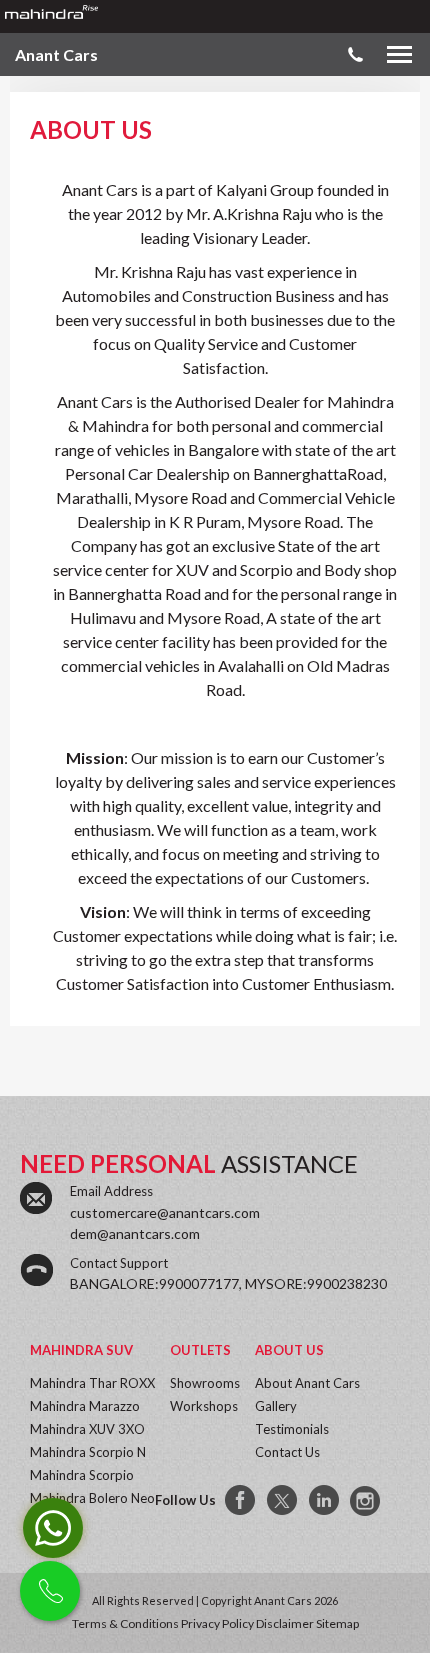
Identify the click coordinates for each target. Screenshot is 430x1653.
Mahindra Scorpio (82, 1475)
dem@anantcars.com (135, 1233)
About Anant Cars (307, 1383)
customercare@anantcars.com (165, 1212)
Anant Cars (56, 54)
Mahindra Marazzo (85, 1406)
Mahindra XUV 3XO (87, 1429)
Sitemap (337, 1623)
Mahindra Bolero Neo (92, 1498)
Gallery (276, 1406)
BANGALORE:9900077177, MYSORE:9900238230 (228, 1283)
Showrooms (205, 1383)
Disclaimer (285, 1623)
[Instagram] (367, 1501)
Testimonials (292, 1429)
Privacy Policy (217, 1623)
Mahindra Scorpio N (88, 1452)
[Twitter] (283, 1501)
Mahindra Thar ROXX (92, 1383)
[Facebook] (241, 1501)
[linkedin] (325, 1501)
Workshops (204, 1406)
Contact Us (287, 1452)
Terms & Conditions (125, 1623)
